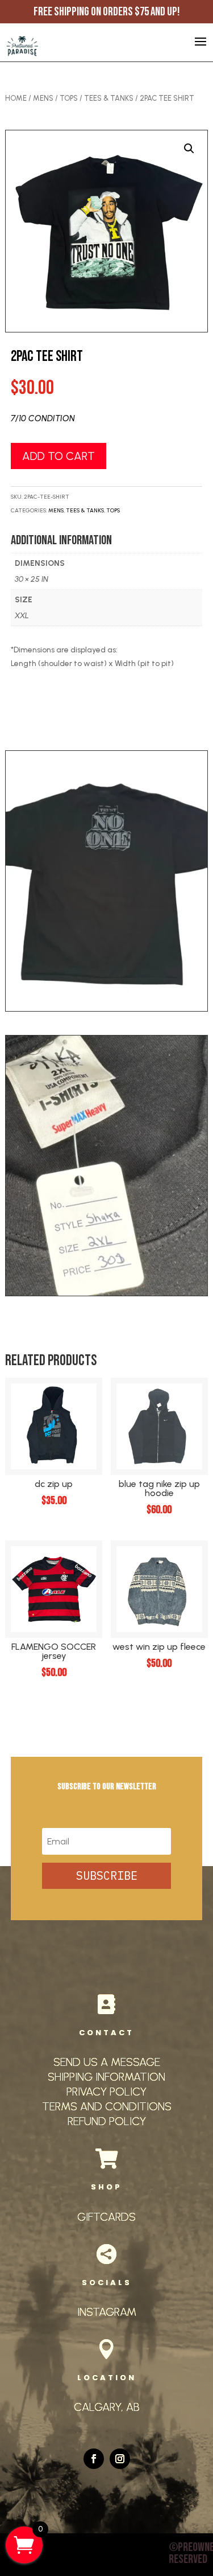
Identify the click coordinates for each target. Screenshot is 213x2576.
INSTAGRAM (107, 2312)
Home (16, 98)
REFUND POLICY (107, 2121)
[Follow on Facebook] (94, 2459)
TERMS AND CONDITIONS (107, 2106)
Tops (69, 98)
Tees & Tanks (109, 98)
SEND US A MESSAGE (107, 2062)
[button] (189, 149)
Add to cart (59, 456)
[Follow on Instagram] (120, 2459)
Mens (43, 98)
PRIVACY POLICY (106, 2092)
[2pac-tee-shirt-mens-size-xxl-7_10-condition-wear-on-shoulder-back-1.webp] (106, 1008)
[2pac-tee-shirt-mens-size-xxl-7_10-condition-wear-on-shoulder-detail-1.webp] (106, 1293)
